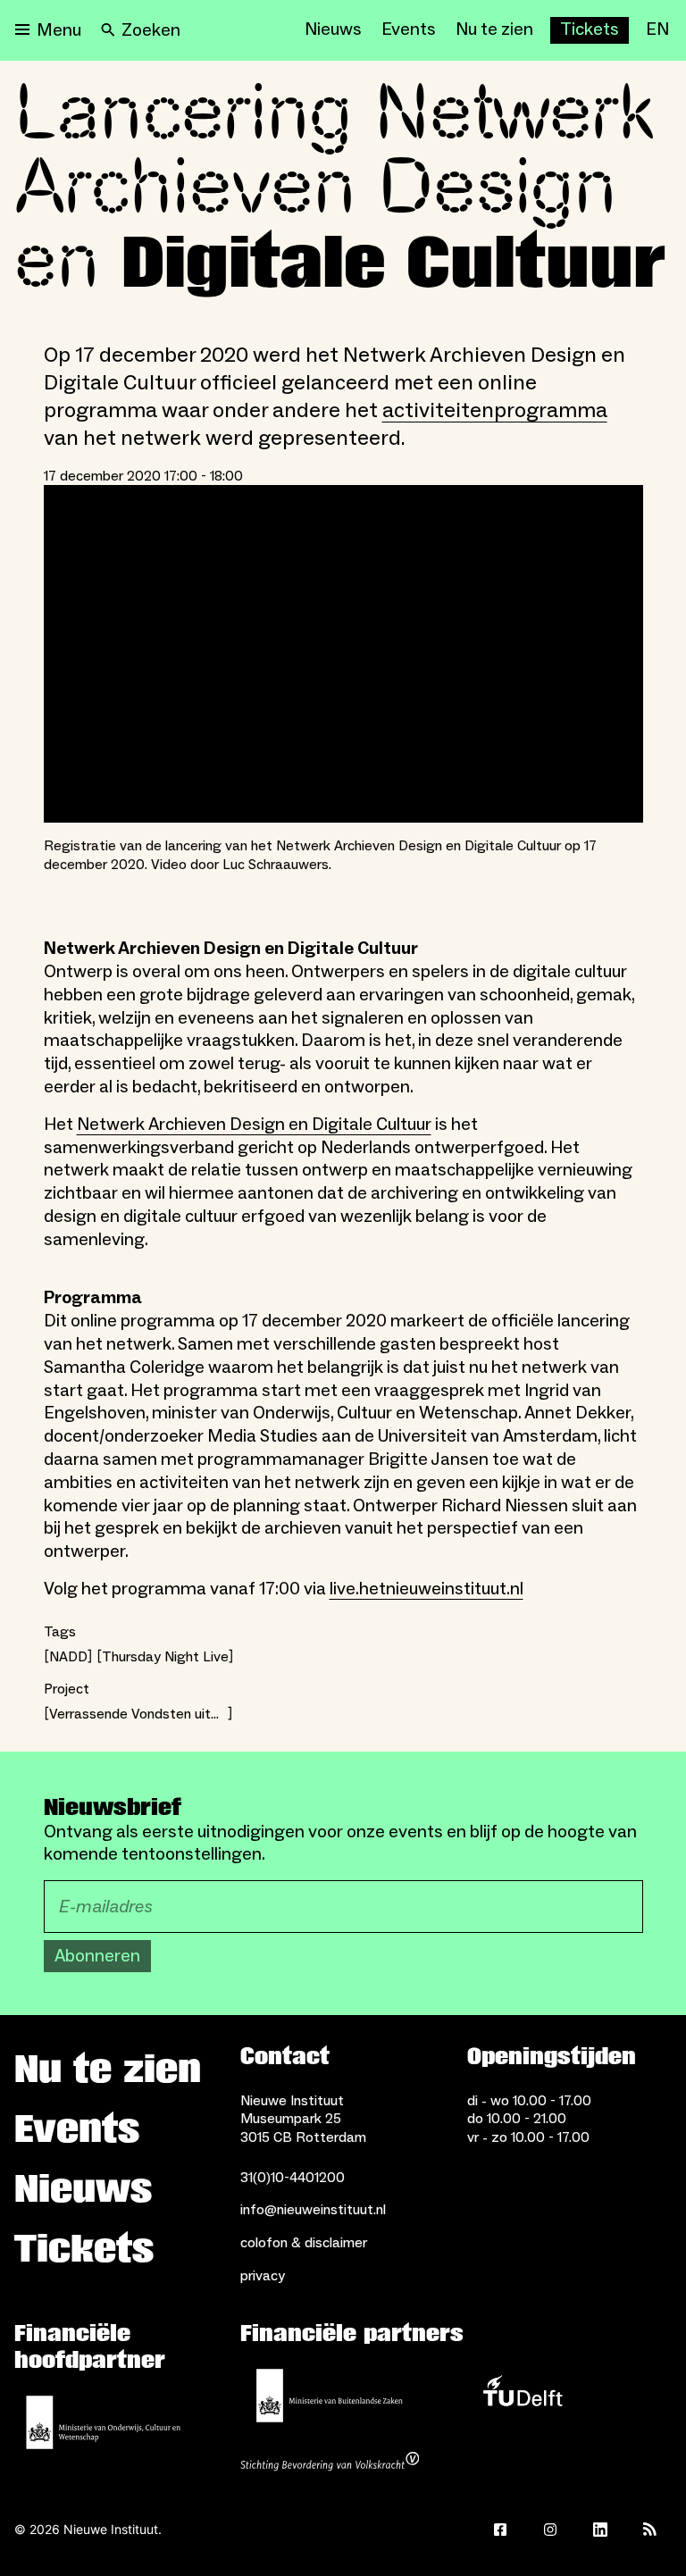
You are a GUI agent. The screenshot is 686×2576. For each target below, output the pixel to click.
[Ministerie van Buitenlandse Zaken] (330, 2396)
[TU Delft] (523, 2396)
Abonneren (97, 1956)
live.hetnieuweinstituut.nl (427, 1589)
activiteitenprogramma (495, 410)
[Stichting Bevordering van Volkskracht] (330, 2463)
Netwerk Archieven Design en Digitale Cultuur (254, 1125)
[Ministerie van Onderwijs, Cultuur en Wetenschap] (104, 2422)
